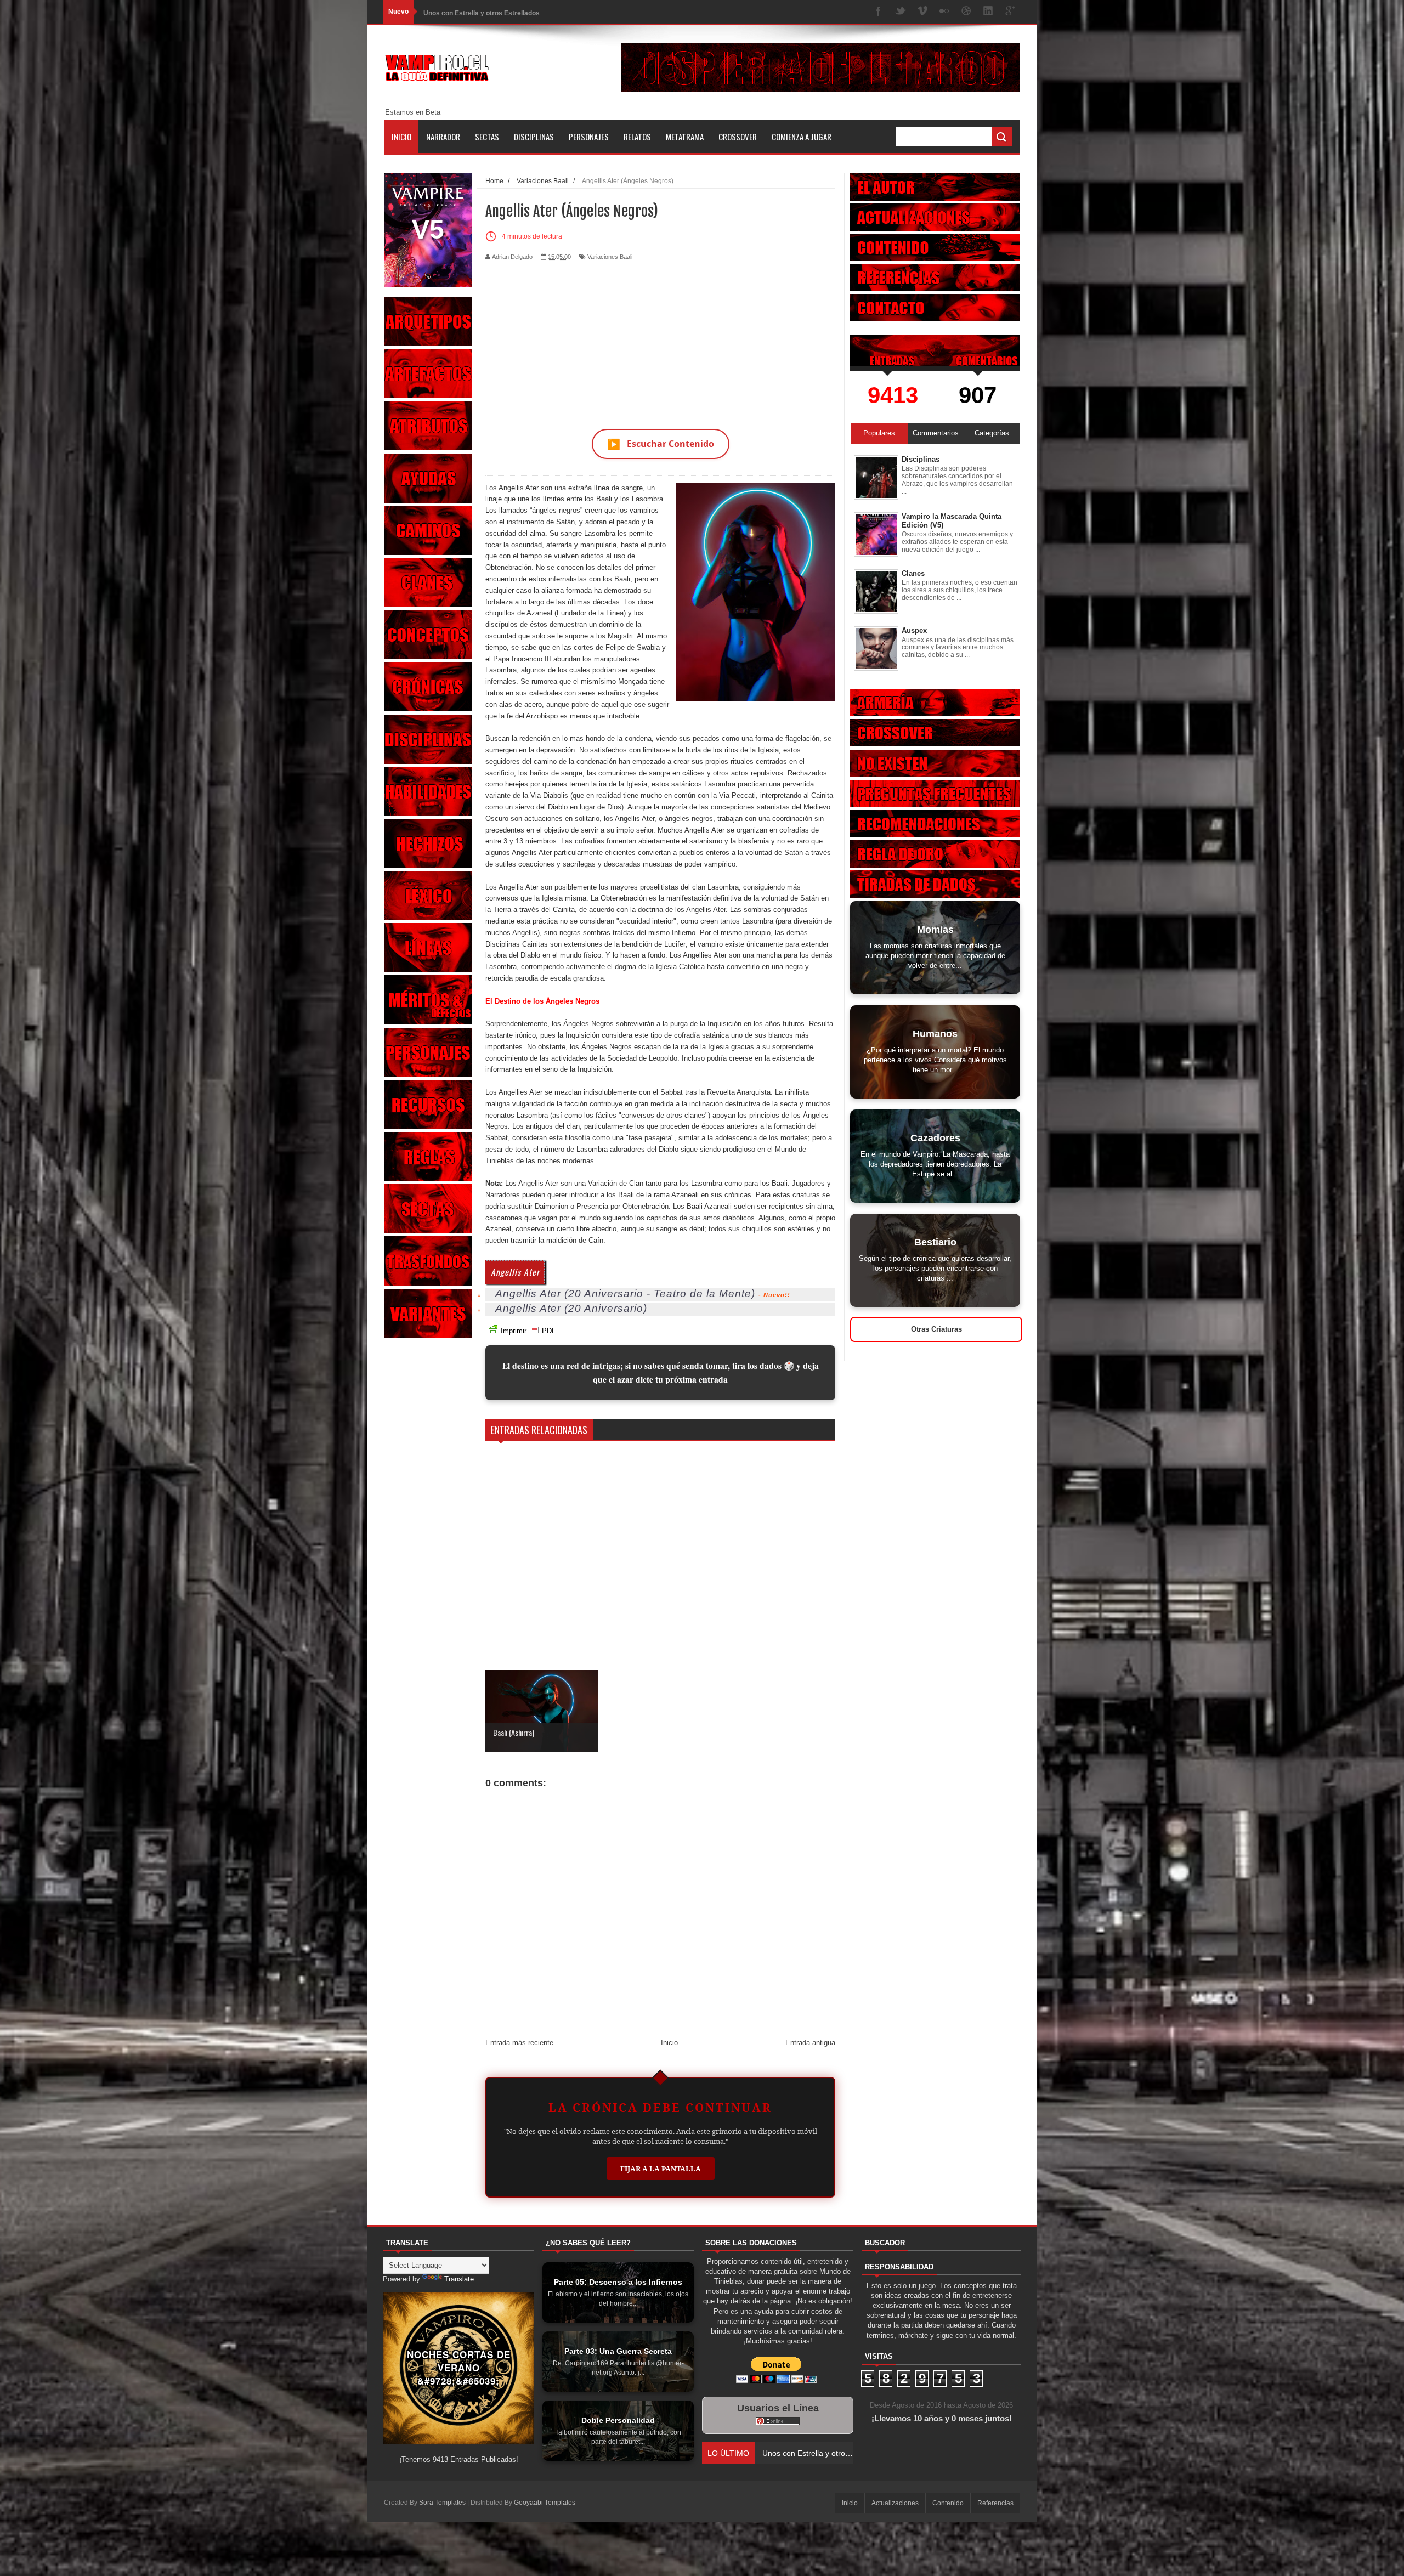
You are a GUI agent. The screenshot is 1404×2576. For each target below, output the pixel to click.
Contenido (948, 2503)
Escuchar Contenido (661, 444)
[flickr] (944, 12)
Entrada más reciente (519, 2043)
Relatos (637, 137)
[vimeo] (922, 12)
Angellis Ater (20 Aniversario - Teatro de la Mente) (625, 1293)
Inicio (401, 137)
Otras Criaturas (936, 1329)
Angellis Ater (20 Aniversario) (571, 1308)
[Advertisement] (660, 338)
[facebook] (879, 12)
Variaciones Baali (610, 257)
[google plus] (1010, 12)
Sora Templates (442, 2503)
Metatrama (685, 137)
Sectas (487, 137)
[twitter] (901, 12)
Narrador (443, 137)
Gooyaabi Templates (545, 2503)
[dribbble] (966, 12)
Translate (459, 2279)
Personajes (589, 137)
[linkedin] (988, 12)
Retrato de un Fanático (459, 12)
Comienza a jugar (802, 137)
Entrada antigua (810, 2043)
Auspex (914, 630)
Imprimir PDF (528, 1331)
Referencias (995, 2503)
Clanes (913, 573)
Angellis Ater (515, 1272)
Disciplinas (534, 137)
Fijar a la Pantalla (661, 2169)
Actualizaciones (895, 2503)
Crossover (738, 137)
